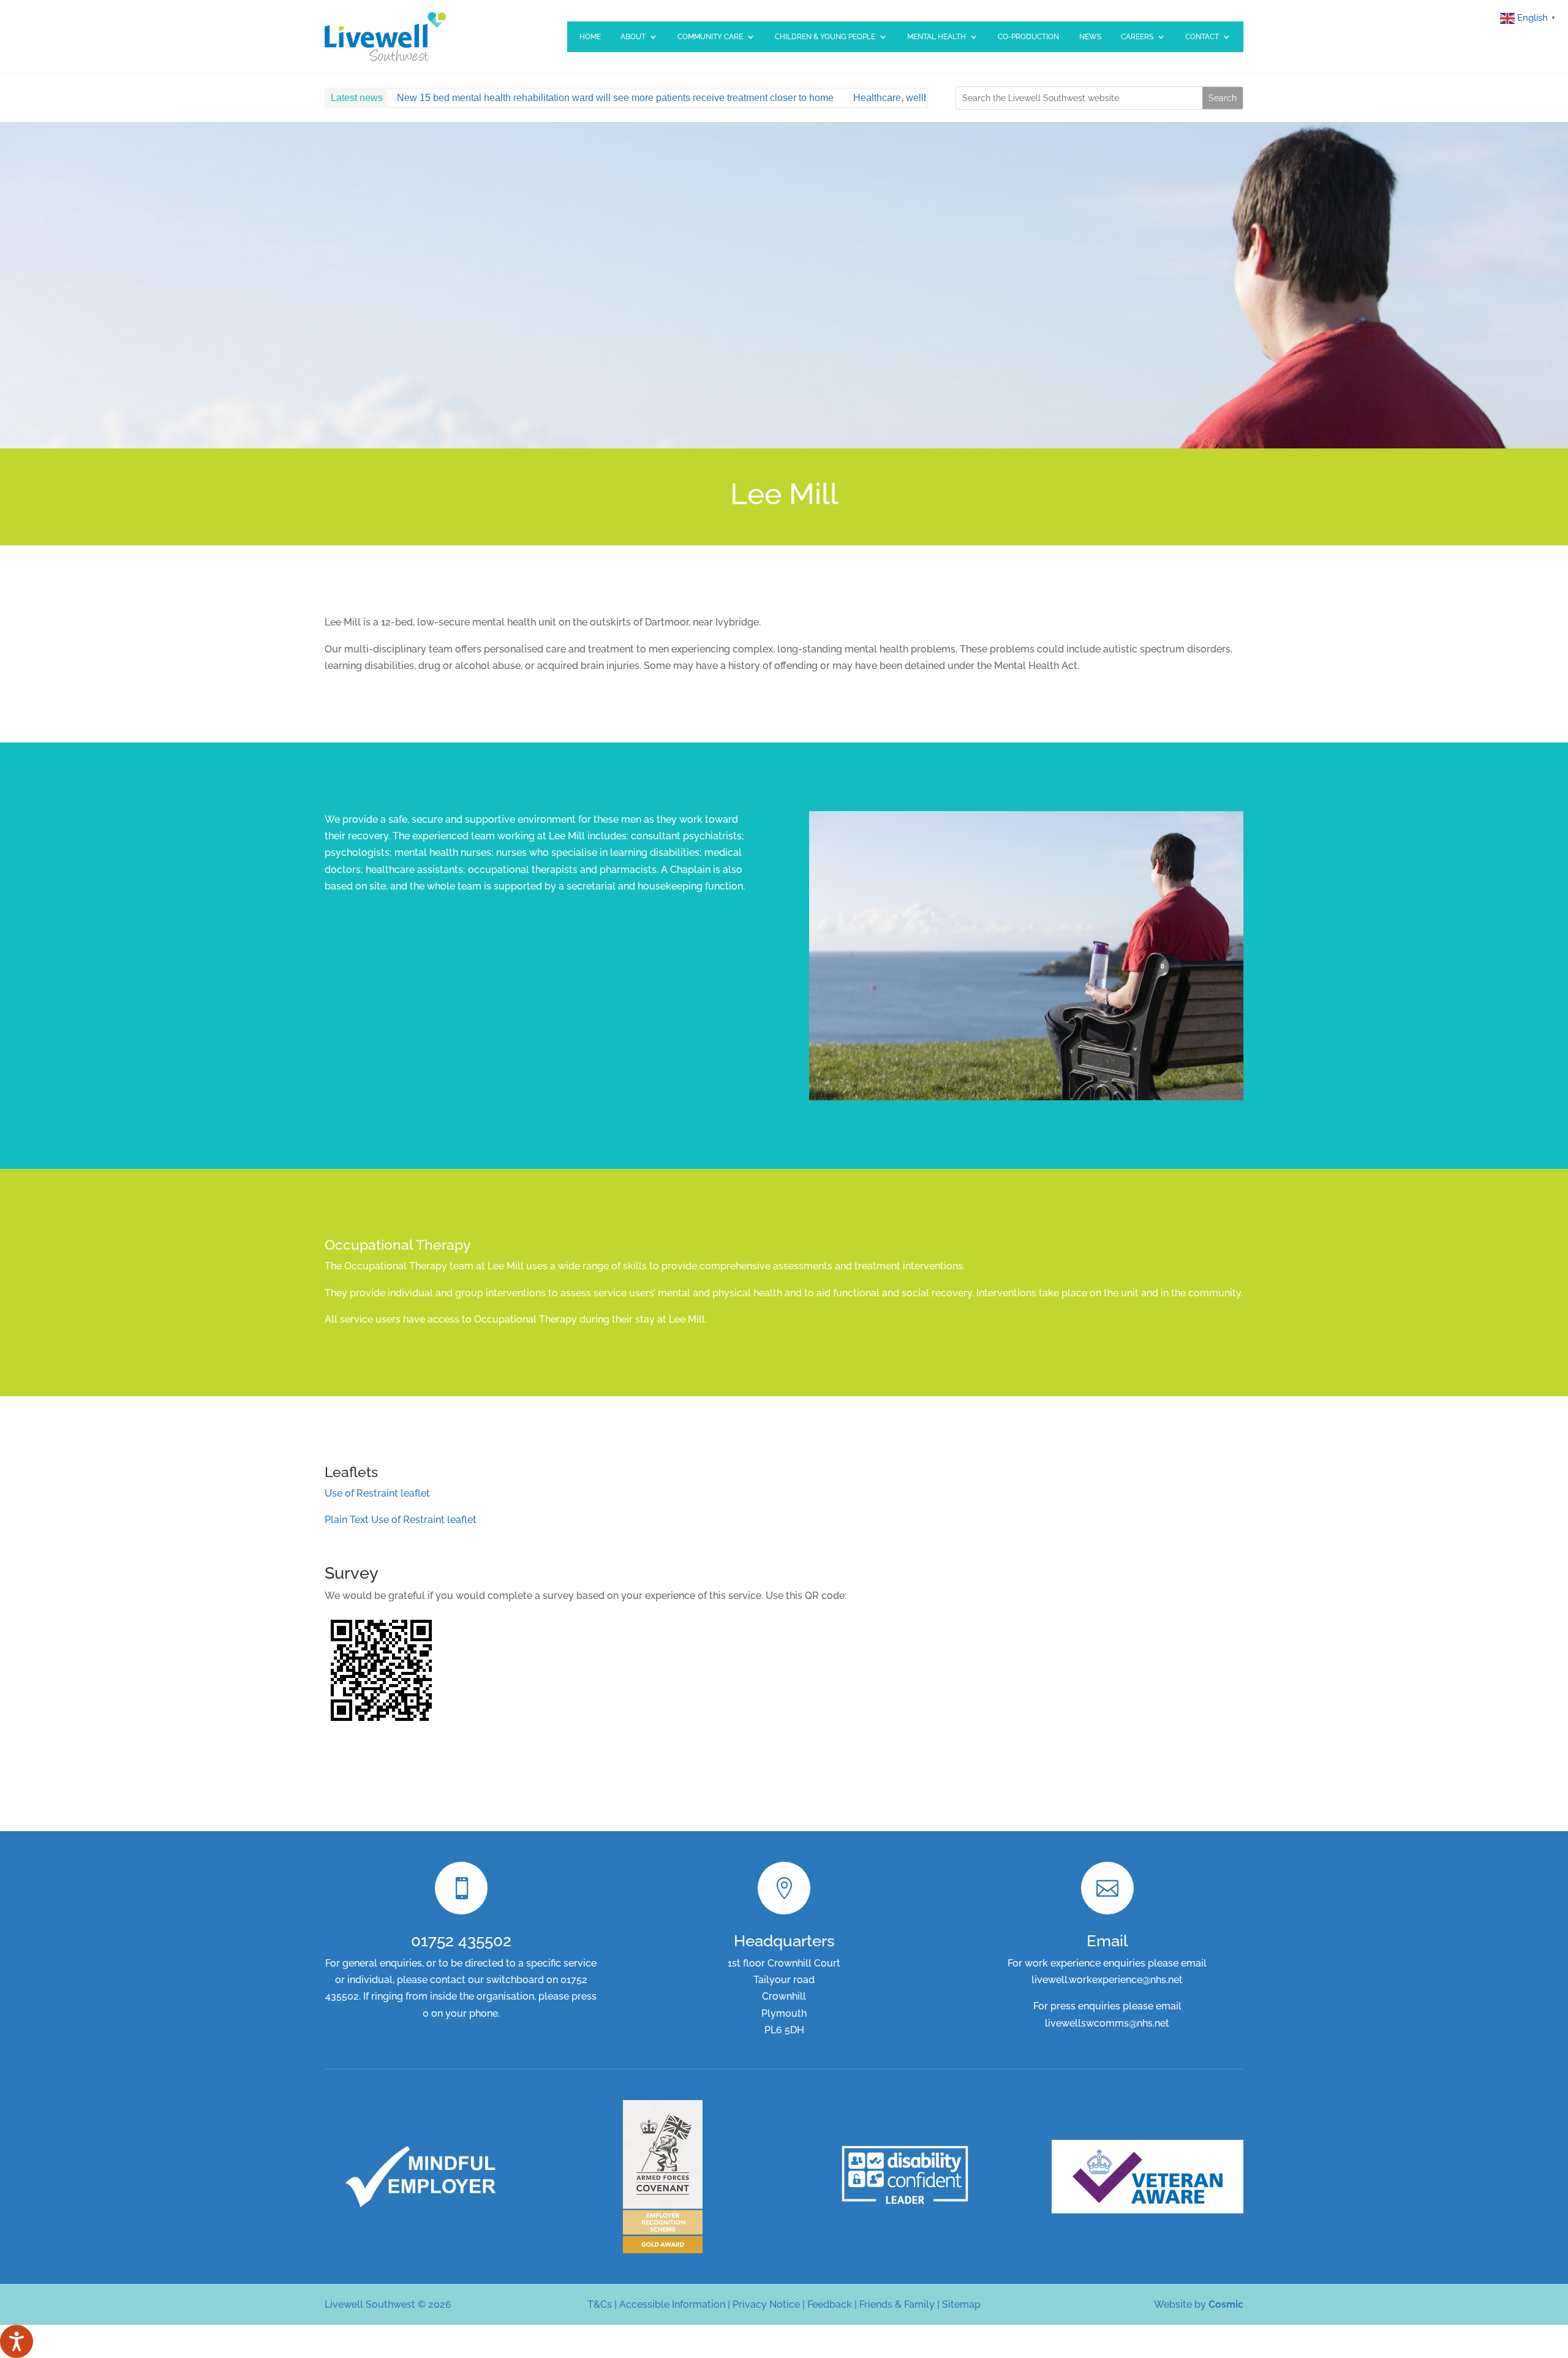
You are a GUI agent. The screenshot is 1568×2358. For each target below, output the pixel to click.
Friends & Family (897, 2304)
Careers (1137, 37)
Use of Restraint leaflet (377, 1493)
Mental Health (937, 37)
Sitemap (961, 2304)
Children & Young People (825, 37)
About (633, 37)
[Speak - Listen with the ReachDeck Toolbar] (17, 2341)
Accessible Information (672, 2304)
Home (590, 37)
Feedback (830, 2304)
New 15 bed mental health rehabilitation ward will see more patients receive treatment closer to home (615, 98)
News (1090, 37)
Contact (1202, 37)
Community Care (710, 37)
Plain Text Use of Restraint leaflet (401, 1520)
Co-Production (1028, 37)
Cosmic (1226, 2304)
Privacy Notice (766, 2304)
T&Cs (600, 2304)
